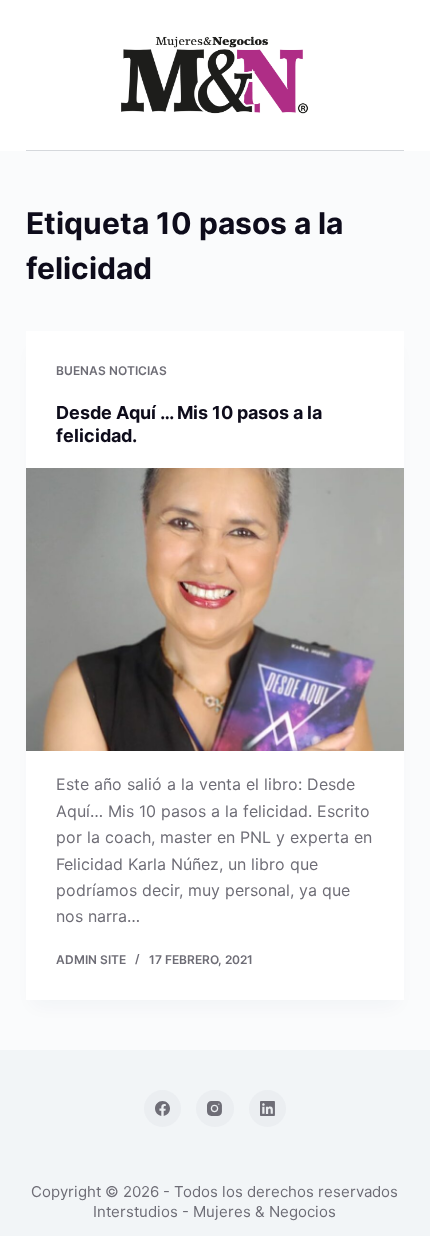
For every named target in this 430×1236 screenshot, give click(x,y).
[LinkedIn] (268, 1109)
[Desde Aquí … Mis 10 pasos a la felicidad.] (215, 610)
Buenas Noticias (111, 370)
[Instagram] (215, 1109)
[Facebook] (163, 1109)
